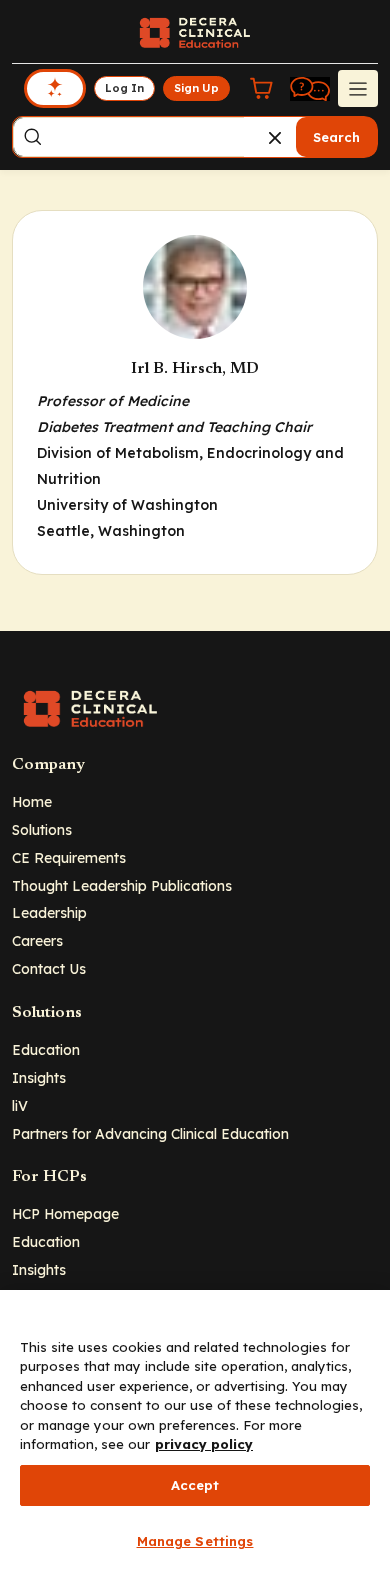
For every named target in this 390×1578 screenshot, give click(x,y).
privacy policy (204, 1444)
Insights (39, 1077)
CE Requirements (69, 857)
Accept (195, 1485)
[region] (195, 1434)
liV (20, 1105)
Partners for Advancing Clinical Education (150, 1133)
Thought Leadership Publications (122, 885)
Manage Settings (195, 1541)
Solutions (42, 829)
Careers (37, 940)
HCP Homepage (65, 1213)
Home (32, 801)
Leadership (49, 912)
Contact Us (49, 968)
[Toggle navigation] (358, 88)
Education (46, 1049)
